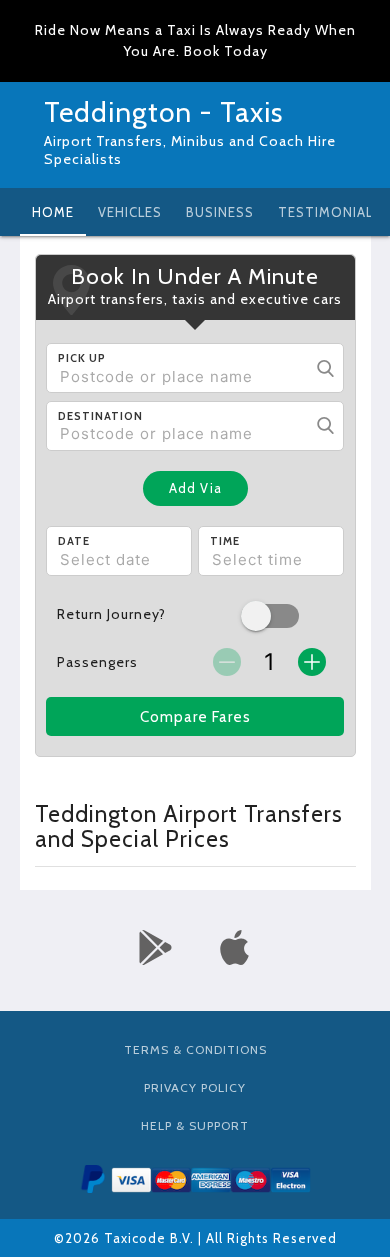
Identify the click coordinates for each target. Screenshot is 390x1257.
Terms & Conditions (195, 1049)
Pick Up (82, 358)
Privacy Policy (195, 1087)
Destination (100, 416)
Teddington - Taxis (163, 112)
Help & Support (195, 1125)
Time (225, 541)
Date (74, 541)
